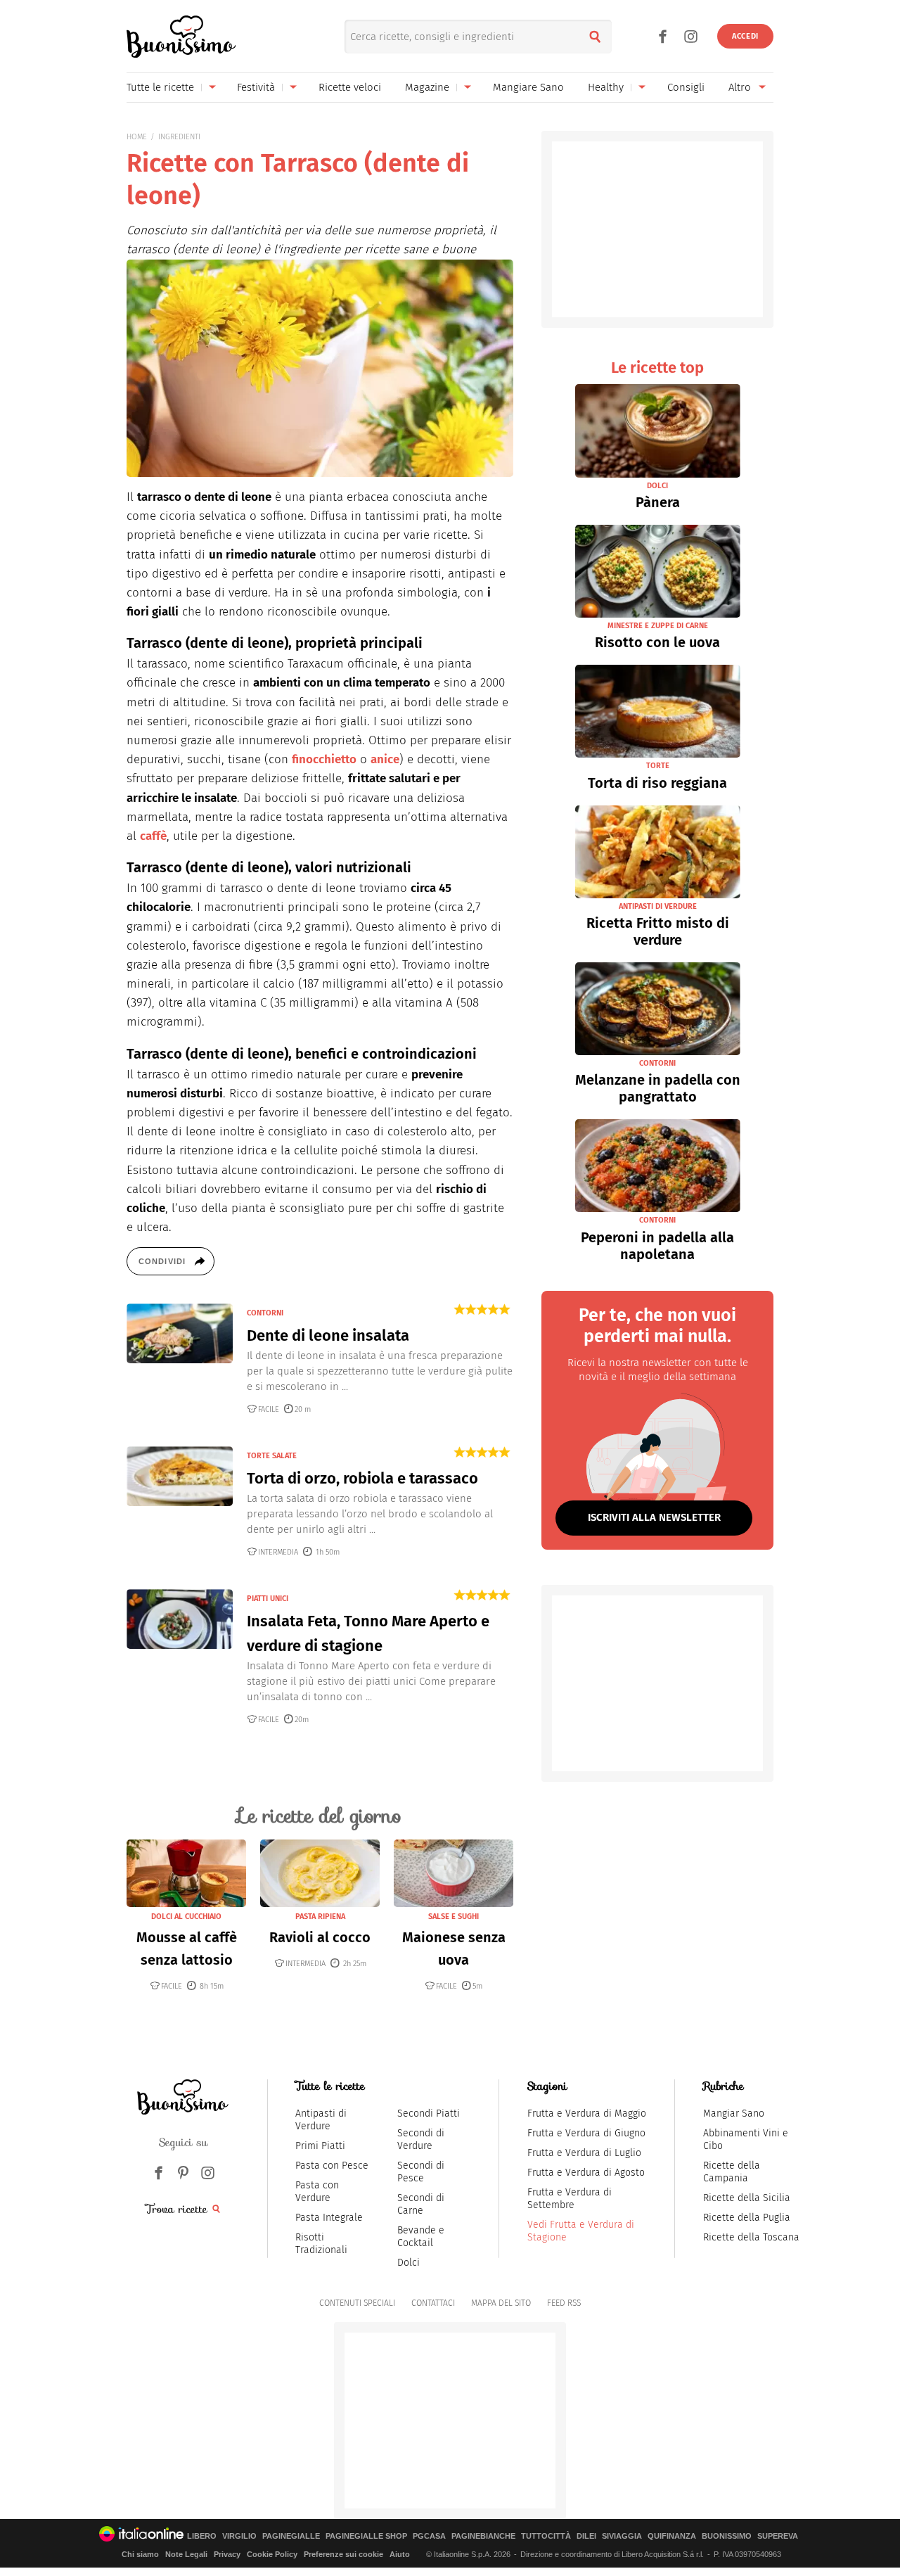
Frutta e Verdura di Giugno (586, 2133)
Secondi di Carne (421, 2204)
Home (137, 137)
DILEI (586, 2536)
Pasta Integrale (329, 2218)
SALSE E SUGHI (454, 1917)
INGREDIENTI (179, 137)
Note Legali (186, 2554)
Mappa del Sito (501, 2303)
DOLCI (657, 486)
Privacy (227, 2554)
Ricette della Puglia (747, 2218)
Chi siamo (140, 2554)
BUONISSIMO (727, 2536)
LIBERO (202, 2536)
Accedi (745, 36)
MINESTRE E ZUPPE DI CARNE (658, 626)
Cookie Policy (272, 2554)
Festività (256, 87)
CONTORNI (265, 1313)
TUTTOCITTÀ (546, 2536)
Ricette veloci (350, 87)
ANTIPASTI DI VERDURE (658, 906)
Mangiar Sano (734, 2113)
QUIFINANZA (672, 2536)
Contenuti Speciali (357, 2303)
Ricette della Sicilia (747, 2198)
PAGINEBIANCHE (483, 2536)
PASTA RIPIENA (320, 1917)
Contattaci (433, 2303)
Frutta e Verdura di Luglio (584, 2153)
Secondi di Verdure (421, 2140)
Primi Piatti (320, 2146)
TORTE (658, 766)
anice (385, 759)
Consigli (686, 87)
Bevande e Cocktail (421, 2237)
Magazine (427, 87)
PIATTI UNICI (268, 1599)
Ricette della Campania (732, 2172)
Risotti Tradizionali (321, 2244)
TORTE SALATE (272, 1456)
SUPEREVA (778, 2536)
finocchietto (324, 759)
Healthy (606, 87)
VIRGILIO (239, 2536)
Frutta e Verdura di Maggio (587, 2113)
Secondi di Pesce (421, 2172)
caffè (153, 836)
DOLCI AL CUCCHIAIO (186, 1917)
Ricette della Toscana (751, 2237)
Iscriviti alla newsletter (654, 1517)
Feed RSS (564, 2303)
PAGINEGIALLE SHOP (366, 2536)
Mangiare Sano (528, 87)
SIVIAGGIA (622, 2536)
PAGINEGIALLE (291, 2536)
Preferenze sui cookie (343, 2554)
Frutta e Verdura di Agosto (586, 2173)
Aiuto (400, 2554)
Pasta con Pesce (332, 2166)
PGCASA (429, 2536)
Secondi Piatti (429, 2113)
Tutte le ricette (160, 87)
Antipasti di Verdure (321, 2120)
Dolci (409, 2263)
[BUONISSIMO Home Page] (181, 37)
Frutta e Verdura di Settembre (570, 2199)
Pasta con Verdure (317, 2192)
